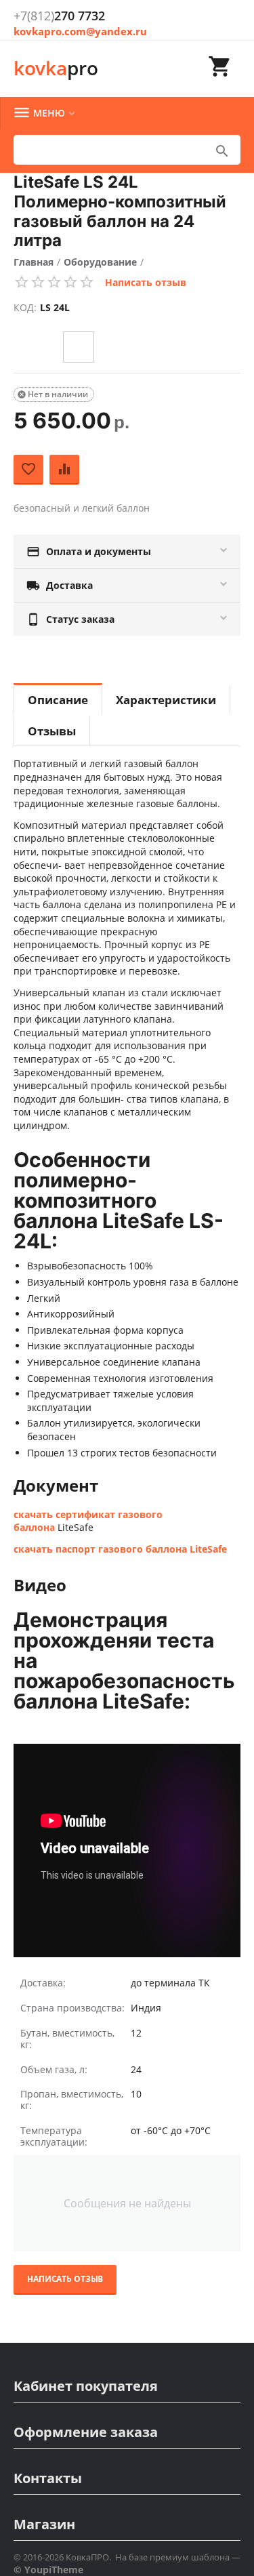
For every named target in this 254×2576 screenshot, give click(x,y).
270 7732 (59, 16)
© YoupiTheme (48, 2570)
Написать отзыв (146, 282)
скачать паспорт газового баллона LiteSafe (120, 1549)
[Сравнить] (64, 470)
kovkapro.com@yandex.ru (80, 31)
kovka (56, 68)
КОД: (25, 307)
